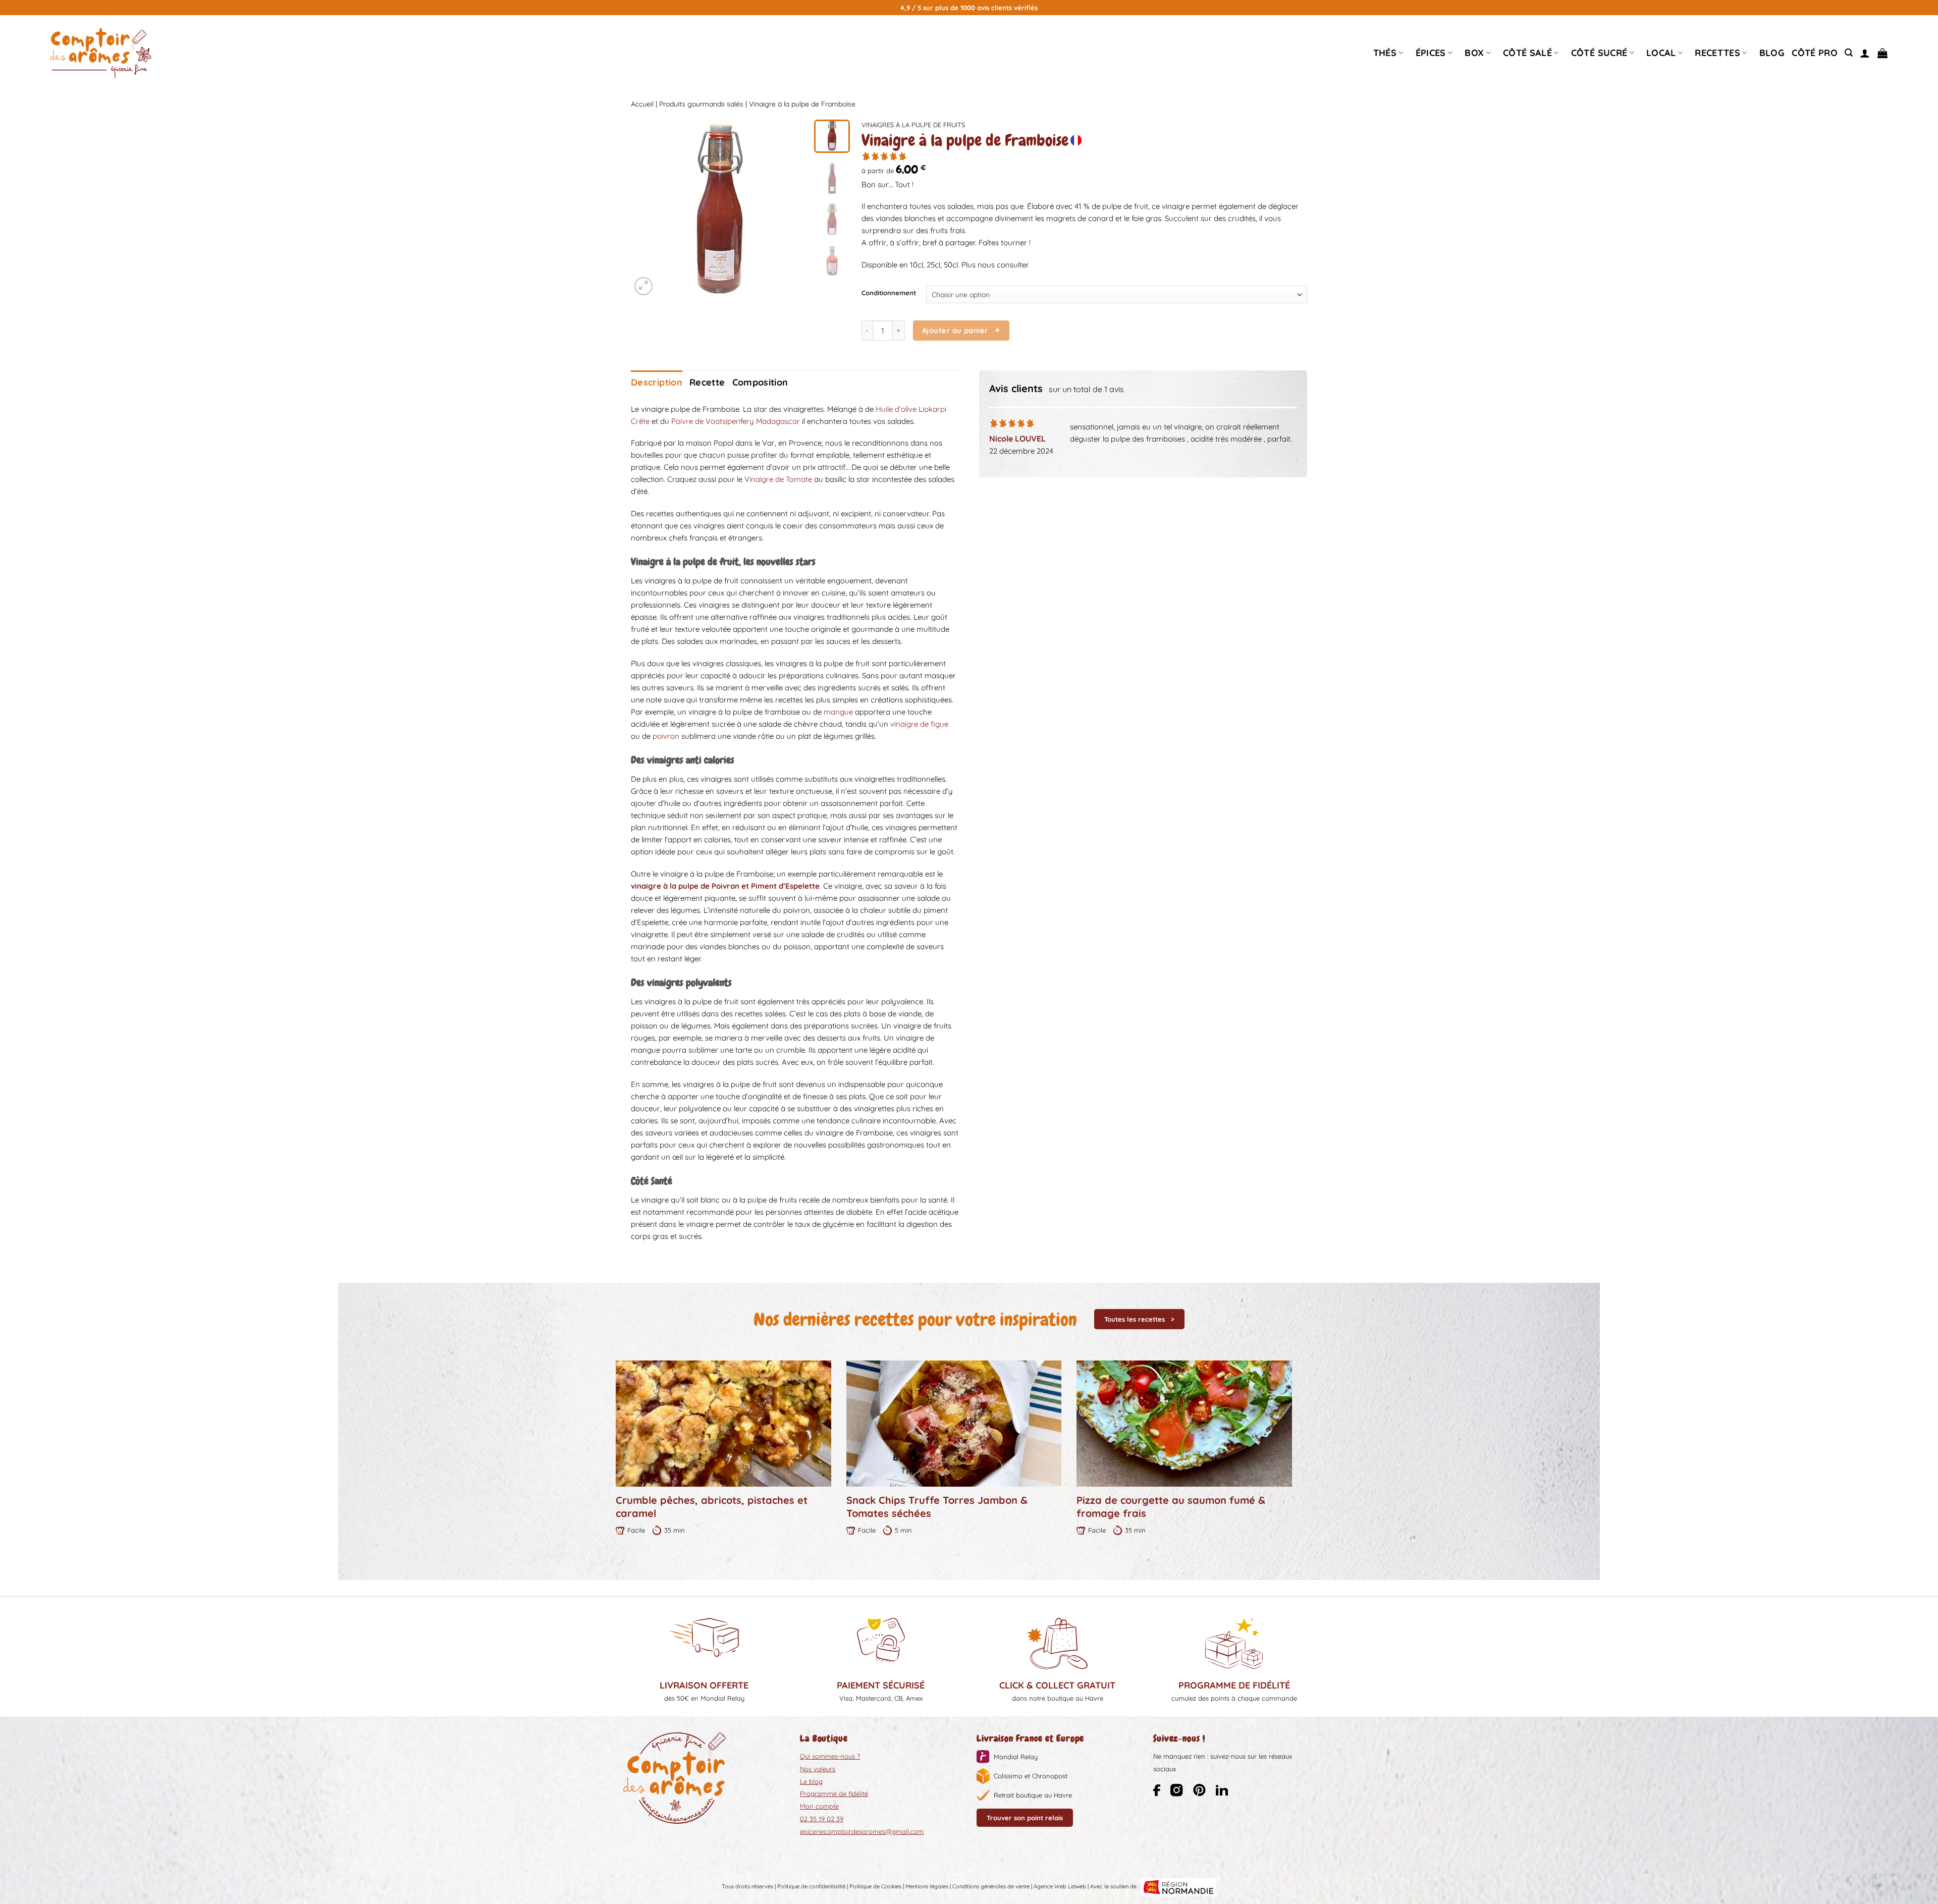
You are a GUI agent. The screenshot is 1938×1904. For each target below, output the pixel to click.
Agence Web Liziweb (1060, 1887)
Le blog (811, 1781)
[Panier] (1882, 53)
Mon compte (819, 1806)
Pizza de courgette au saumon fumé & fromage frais (1171, 1507)
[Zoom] (643, 286)
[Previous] (647, 209)
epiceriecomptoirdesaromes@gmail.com (862, 1831)
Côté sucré (1599, 53)
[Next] (792, 209)
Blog (1772, 53)
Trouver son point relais (1025, 1818)
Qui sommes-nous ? (830, 1756)
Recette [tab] (707, 382)
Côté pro (1815, 53)
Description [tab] (657, 382)
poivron (666, 736)
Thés (1385, 53)
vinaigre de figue (919, 724)
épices (1431, 53)
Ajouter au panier (955, 330)
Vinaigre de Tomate (778, 479)
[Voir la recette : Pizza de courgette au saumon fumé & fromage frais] (1184, 1424)
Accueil (642, 104)
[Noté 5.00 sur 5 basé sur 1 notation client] (1084, 156)
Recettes (1717, 53)
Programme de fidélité (834, 1793)
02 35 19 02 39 (822, 1819)
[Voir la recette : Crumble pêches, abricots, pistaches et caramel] (723, 1424)
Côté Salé (1527, 53)
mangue (838, 712)
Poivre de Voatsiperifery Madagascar (736, 421)
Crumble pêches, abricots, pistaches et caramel (712, 1507)
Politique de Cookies (875, 1887)
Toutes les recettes (1135, 1319)
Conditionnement (889, 293)
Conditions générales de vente (991, 1887)
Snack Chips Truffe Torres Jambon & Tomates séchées (937, 1507)
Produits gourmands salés (701, 104)
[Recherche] (1849, 53)
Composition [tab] (760, 382)
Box (1474, 53)
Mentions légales (927, 1887)
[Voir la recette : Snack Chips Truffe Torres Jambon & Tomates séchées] (954, 1424)
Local (1661, 53)
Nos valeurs (818, 1769)
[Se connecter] (1865, 53)
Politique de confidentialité (811, 1887)
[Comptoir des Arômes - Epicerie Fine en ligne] (101, 53)
